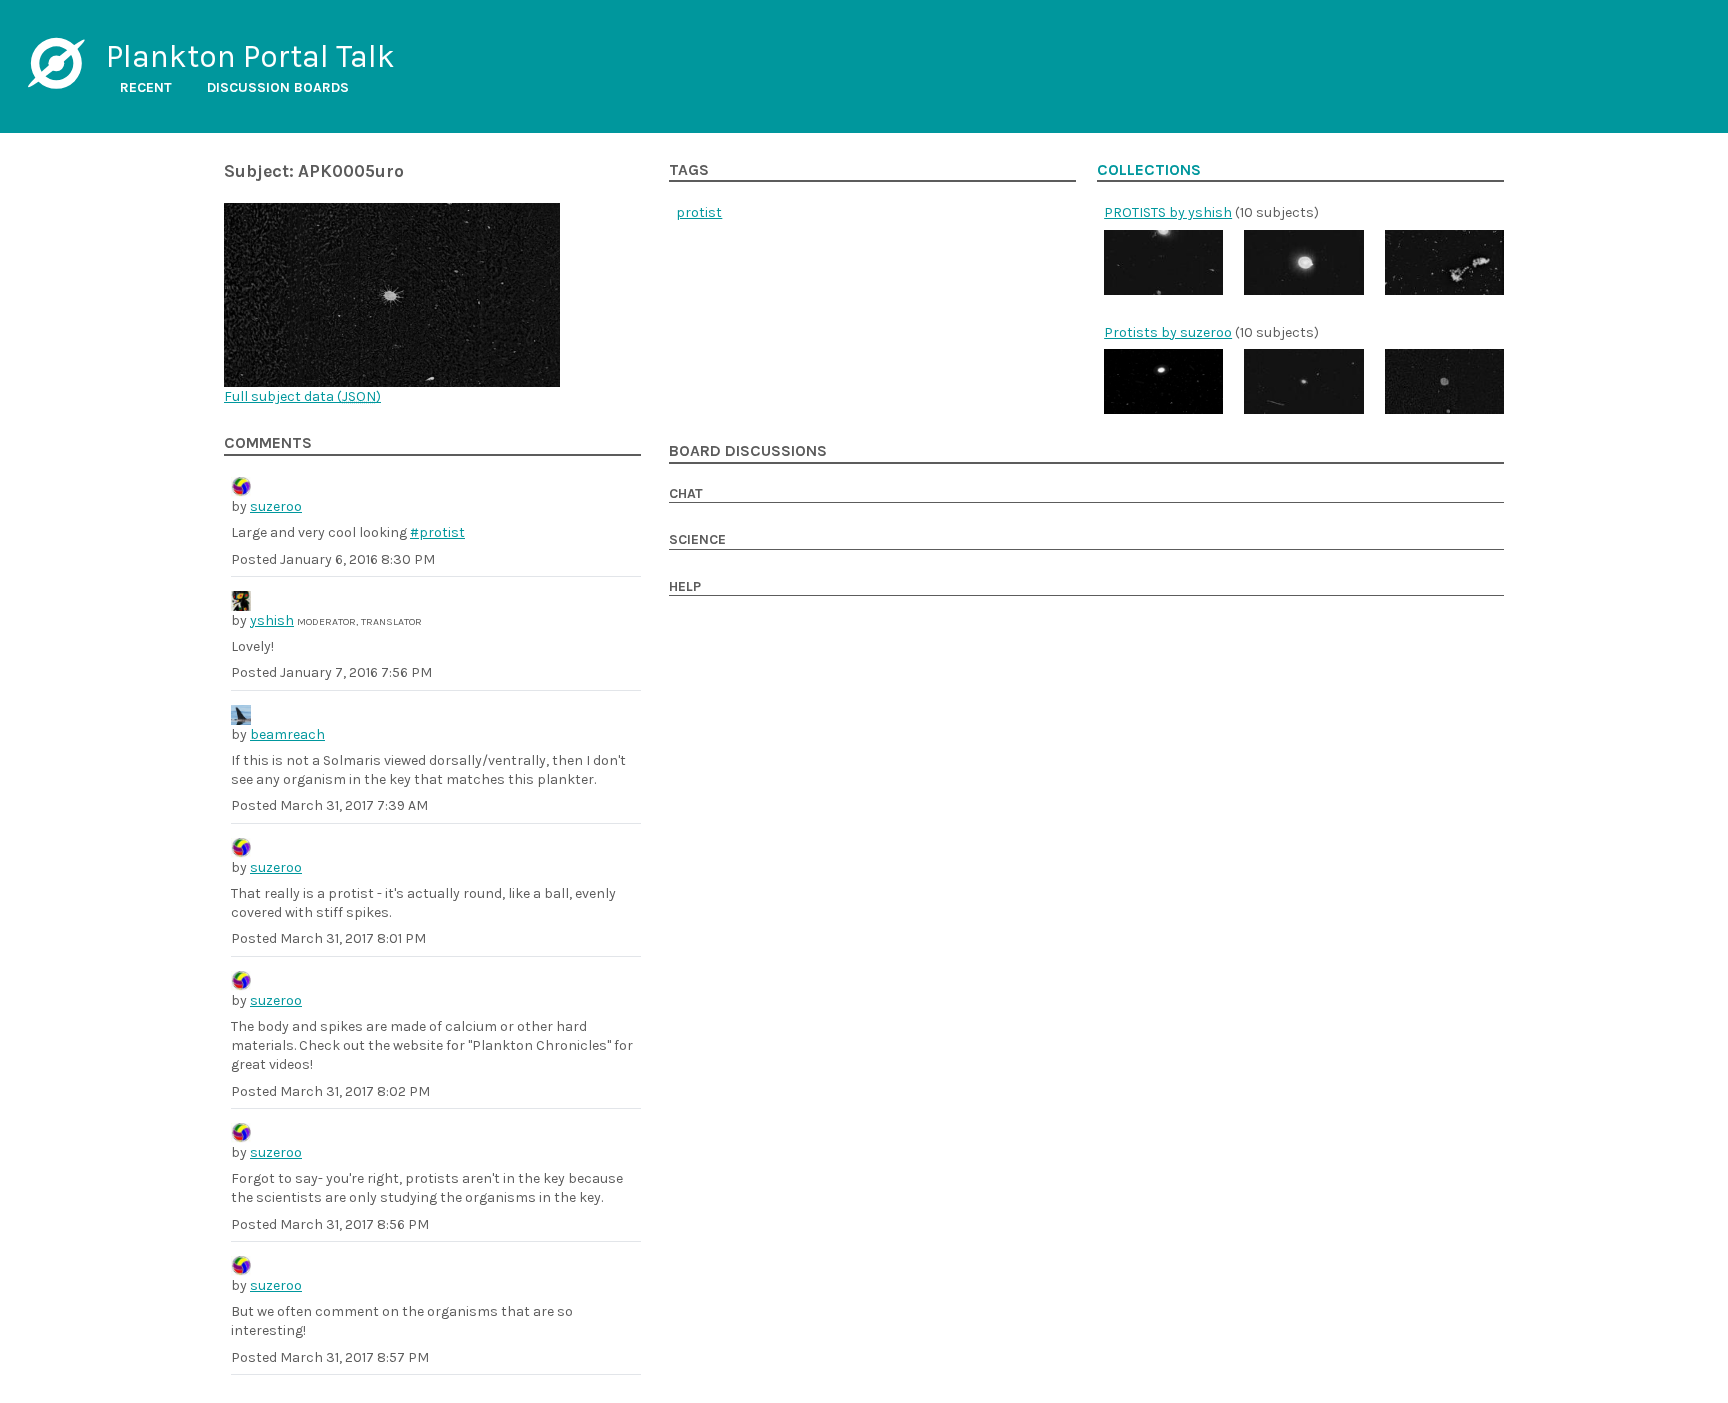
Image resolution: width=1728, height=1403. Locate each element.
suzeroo (276, 506)
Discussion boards (278, 87)
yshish (272, 620)
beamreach (287, 734)
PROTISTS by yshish (1168, 212)
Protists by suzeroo (1168, 332)
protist (699, 212)
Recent (146, 87)
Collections (1149, 170)
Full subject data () (302, 396)
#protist (437, 532)
